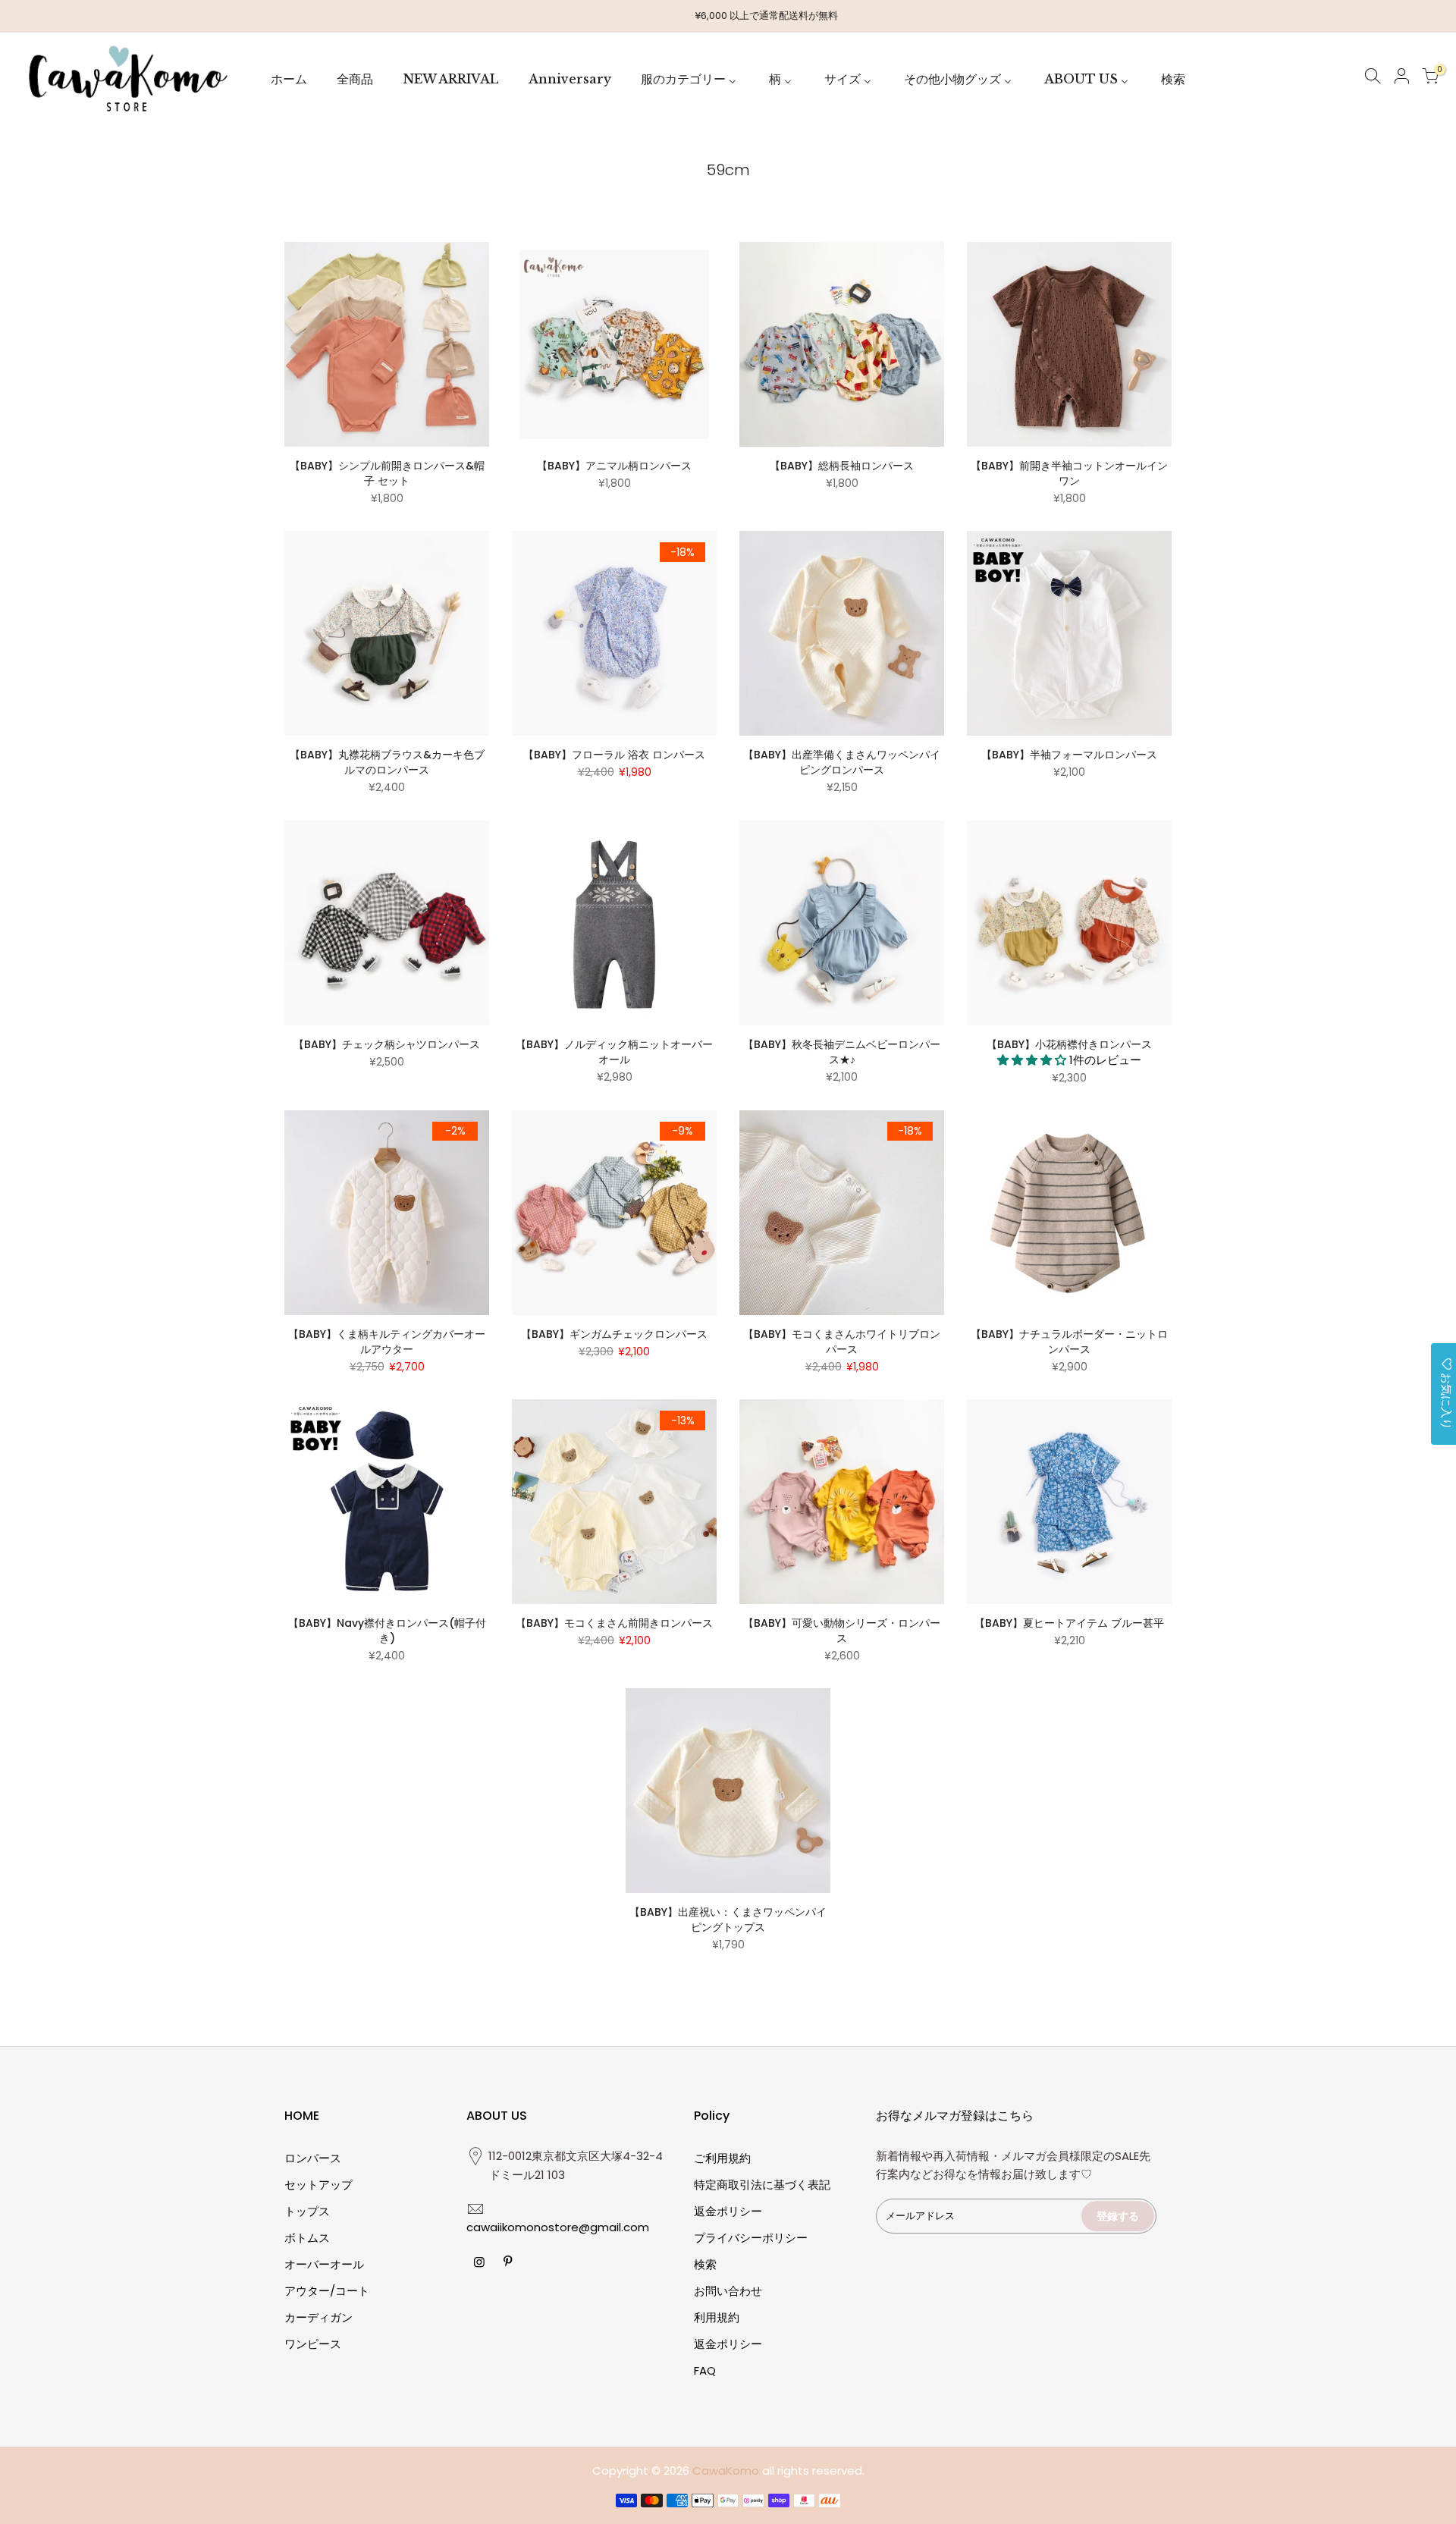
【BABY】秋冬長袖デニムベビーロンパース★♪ (842, 1052)
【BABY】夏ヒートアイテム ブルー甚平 (1069, 1623)
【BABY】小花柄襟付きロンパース (1069, 1044)
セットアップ (318, 2185)
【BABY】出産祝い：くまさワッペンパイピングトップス (728, 1920)
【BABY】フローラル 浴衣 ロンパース (614, 755)
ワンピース (313, 2344)
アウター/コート (327, 2291)
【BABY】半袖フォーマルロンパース (1069, 755)
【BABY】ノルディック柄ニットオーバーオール (614, 1052)
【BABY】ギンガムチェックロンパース (614, 1334)
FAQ (705, 2370)
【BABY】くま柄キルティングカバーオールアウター (387, 1342)
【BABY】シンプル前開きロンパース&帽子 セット (387, 473)
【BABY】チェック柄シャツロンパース (387, 1044)
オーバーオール (324, 2264)
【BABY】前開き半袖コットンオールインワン (1069, 473)
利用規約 (717, 2317)
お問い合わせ (728, 2291)
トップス (307, 2211)
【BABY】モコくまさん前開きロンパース (620, 1623)
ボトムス (307, 2238)
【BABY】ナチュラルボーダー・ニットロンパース (1069, 1342)
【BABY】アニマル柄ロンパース (614, 466)
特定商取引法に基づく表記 (762, 2185)
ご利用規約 (722, 2158)
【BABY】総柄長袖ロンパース (842, 466)
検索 (705, 2264)
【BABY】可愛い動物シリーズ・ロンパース (842, 1631)
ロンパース (313, 2158)
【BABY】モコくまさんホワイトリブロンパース (842, 1342)
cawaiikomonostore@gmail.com (558, 2227)
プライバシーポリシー (751, 2238)
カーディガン (318, 2317)
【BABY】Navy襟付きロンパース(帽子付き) (387, 1631)
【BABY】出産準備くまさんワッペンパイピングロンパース (842, 762)
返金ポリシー (728, 2211)
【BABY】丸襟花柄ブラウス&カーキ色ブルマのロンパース (387, 762)
